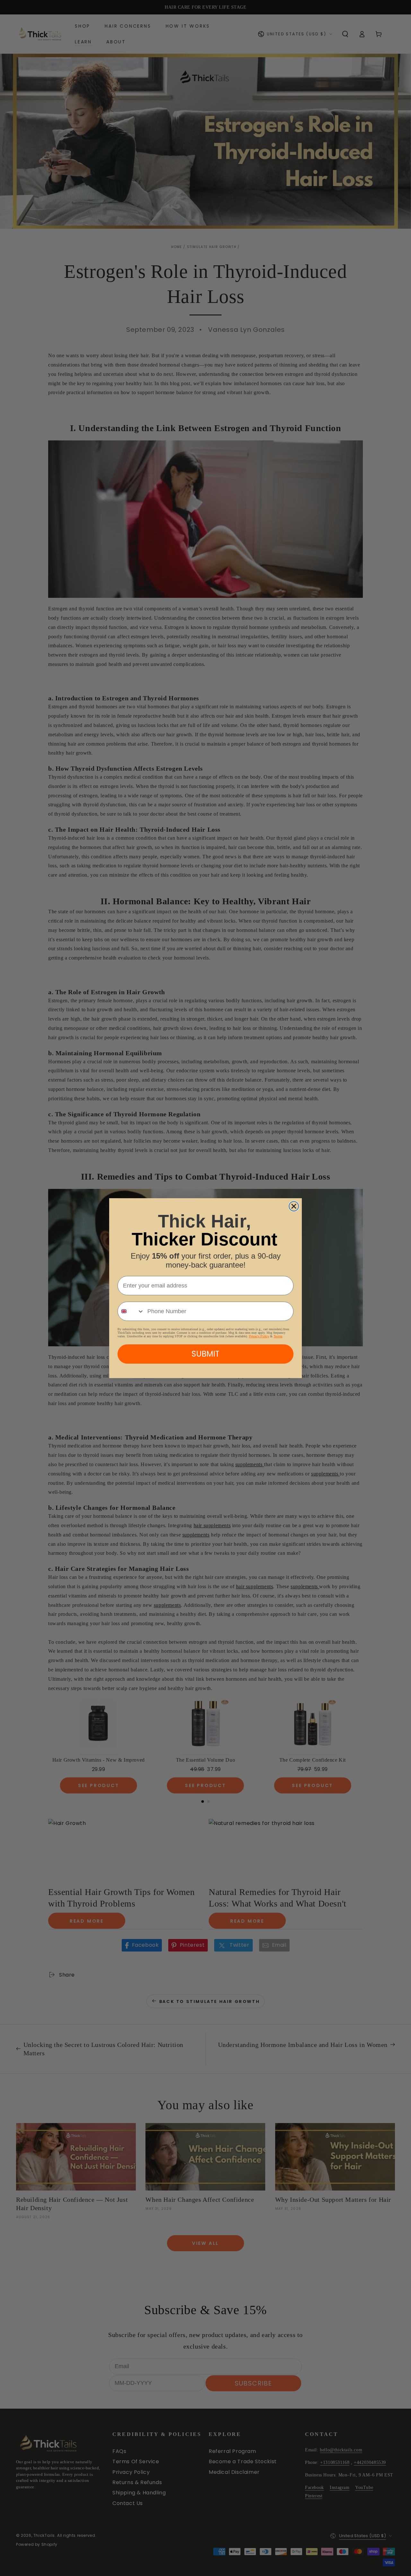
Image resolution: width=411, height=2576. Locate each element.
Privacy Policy (259, 1336)
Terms (278, 1336)
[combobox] (131, 1311)
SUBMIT (205, 1354)
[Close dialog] (294, 1206)
